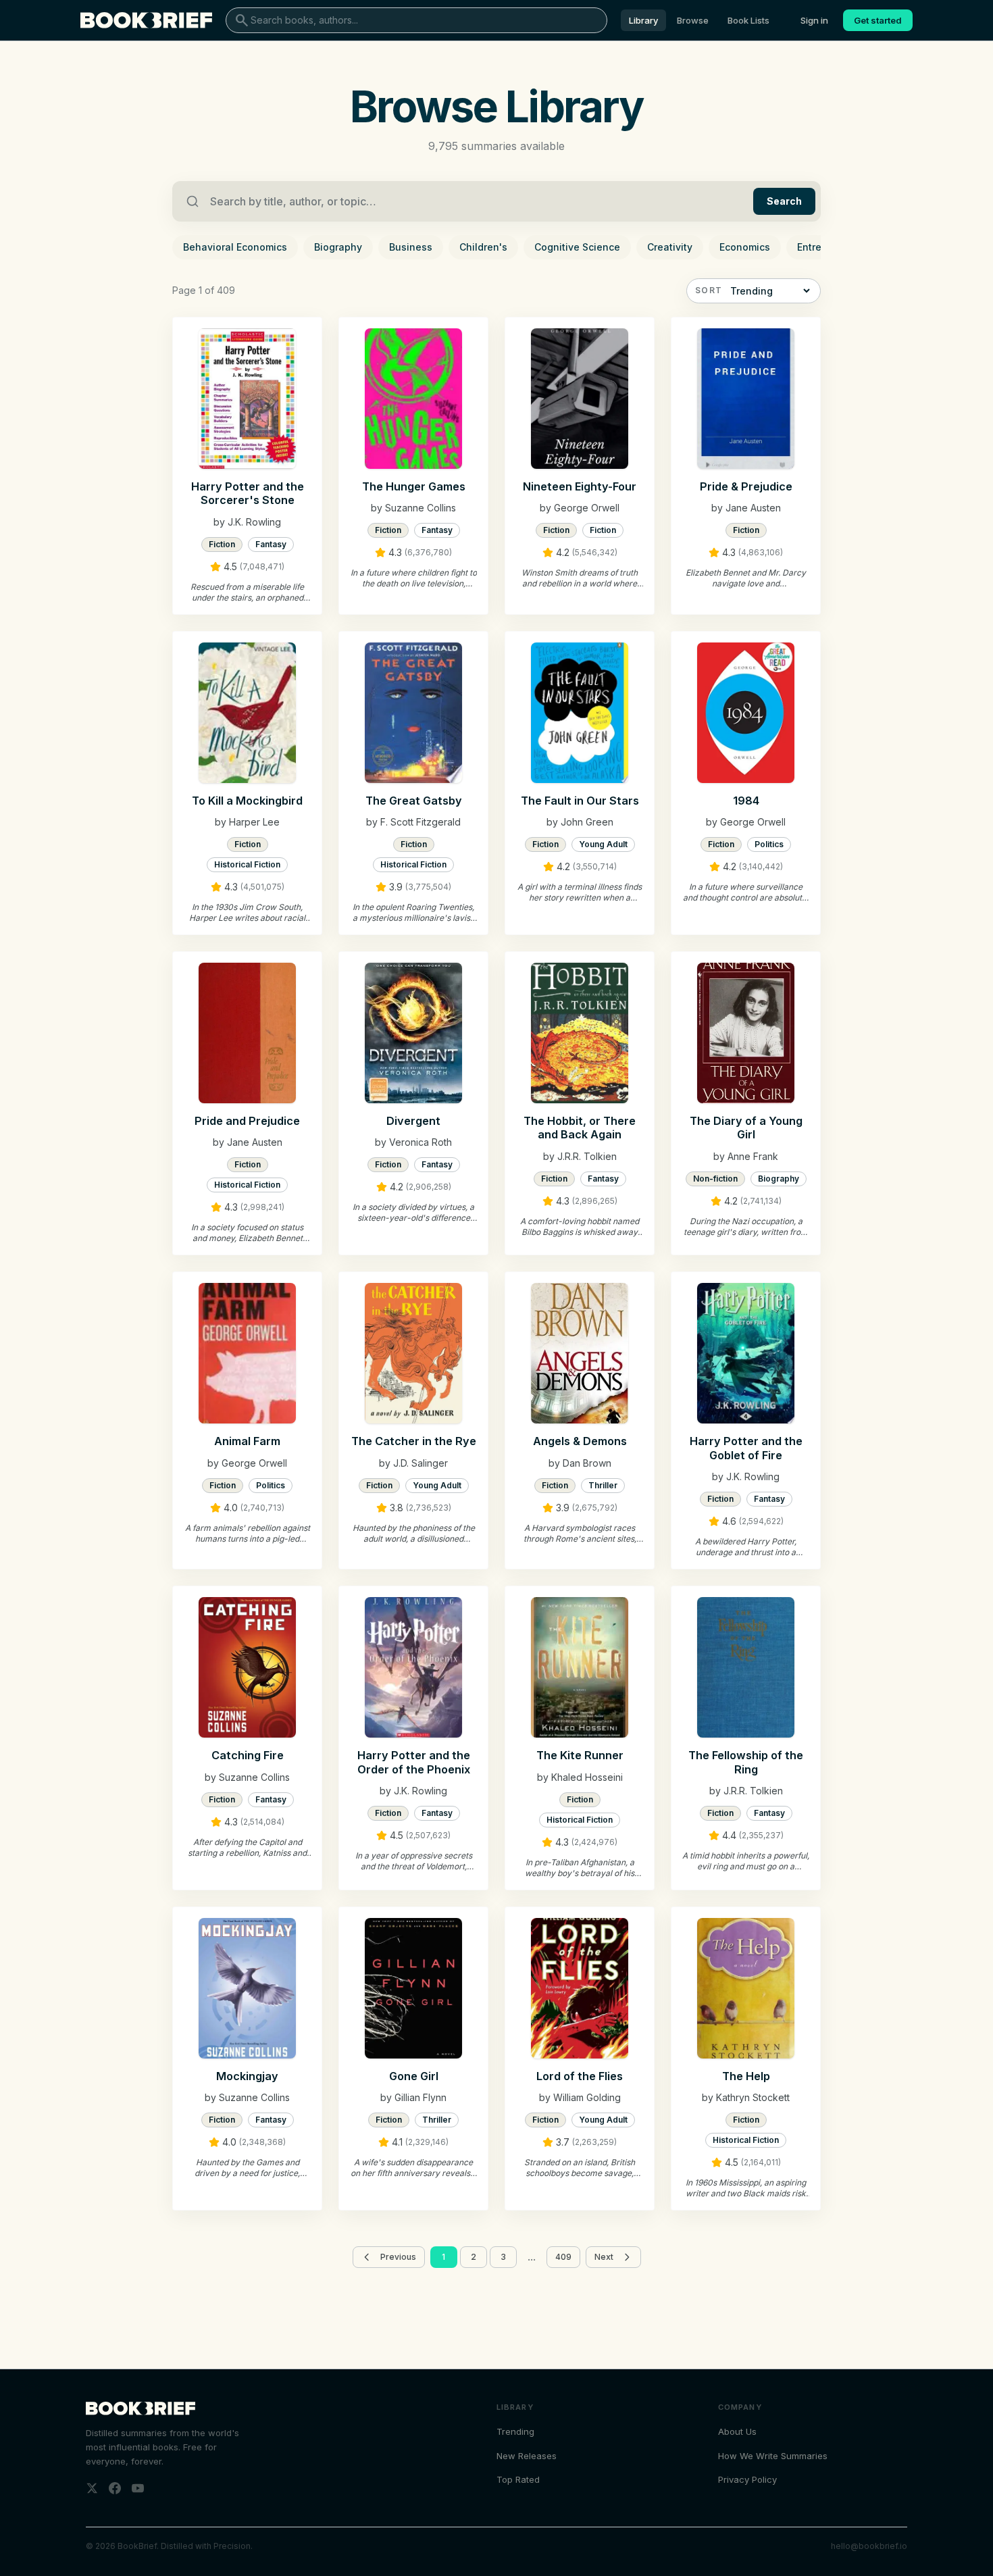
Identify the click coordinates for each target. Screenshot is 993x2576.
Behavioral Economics (235, 247)
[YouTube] (138, 2488)
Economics (745, 247)
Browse (693, 20)
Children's (483, 247)
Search (784, 201)
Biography (338, 247)
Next (604, 2257)
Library (643, 20)
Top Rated (518, 2479)
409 (563, 2257)
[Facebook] (115, 2488)
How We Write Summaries (773, 2456)
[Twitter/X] (92, 2488)
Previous (398, 2257)
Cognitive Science (577, 247)
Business (411, 247)
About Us (737, 2431)
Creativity (670, 247)
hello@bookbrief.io (869, 2546)
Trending (515, 2431)
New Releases (527, 2456)
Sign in (814, 20)
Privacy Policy (747, 2479)
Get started (878, 20)
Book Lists (748, 20)
